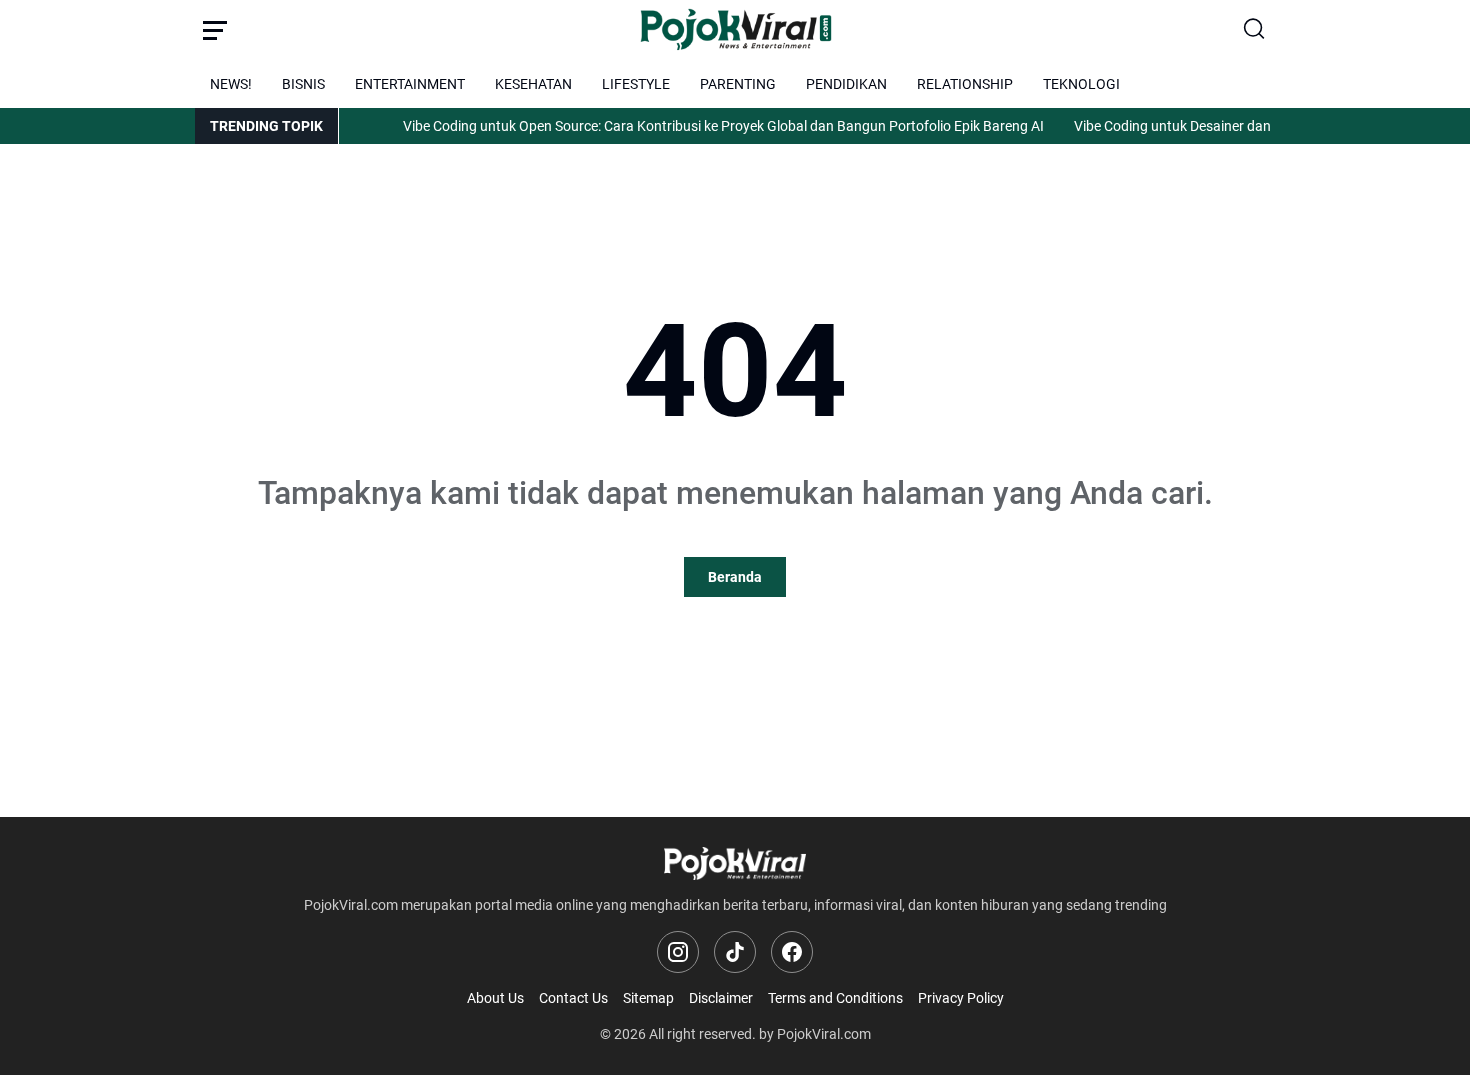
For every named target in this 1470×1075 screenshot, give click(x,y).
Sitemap (648, 998)
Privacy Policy (961, 998)
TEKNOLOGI (1081, 84)
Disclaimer (721, 998)
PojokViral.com (824, 1034)
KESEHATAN (533, 84)
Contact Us (573, 998)
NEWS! (231, 84)
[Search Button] (1255, 30)
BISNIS (303, 84)
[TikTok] (735, 952)
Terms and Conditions (835, 998)
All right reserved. (702, 1034)
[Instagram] (678, 952)
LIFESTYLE (636, 84)
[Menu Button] (215, 30)
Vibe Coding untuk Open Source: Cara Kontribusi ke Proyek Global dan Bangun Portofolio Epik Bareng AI (710, 126)
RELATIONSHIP (965, 84)
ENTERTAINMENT (410, 84)
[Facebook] (792, 952)
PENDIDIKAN (846, 84)
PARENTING (738, 84)
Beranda (735, 577)
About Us (495, 998)
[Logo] (735, 863)
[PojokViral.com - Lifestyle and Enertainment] (735, 30)
